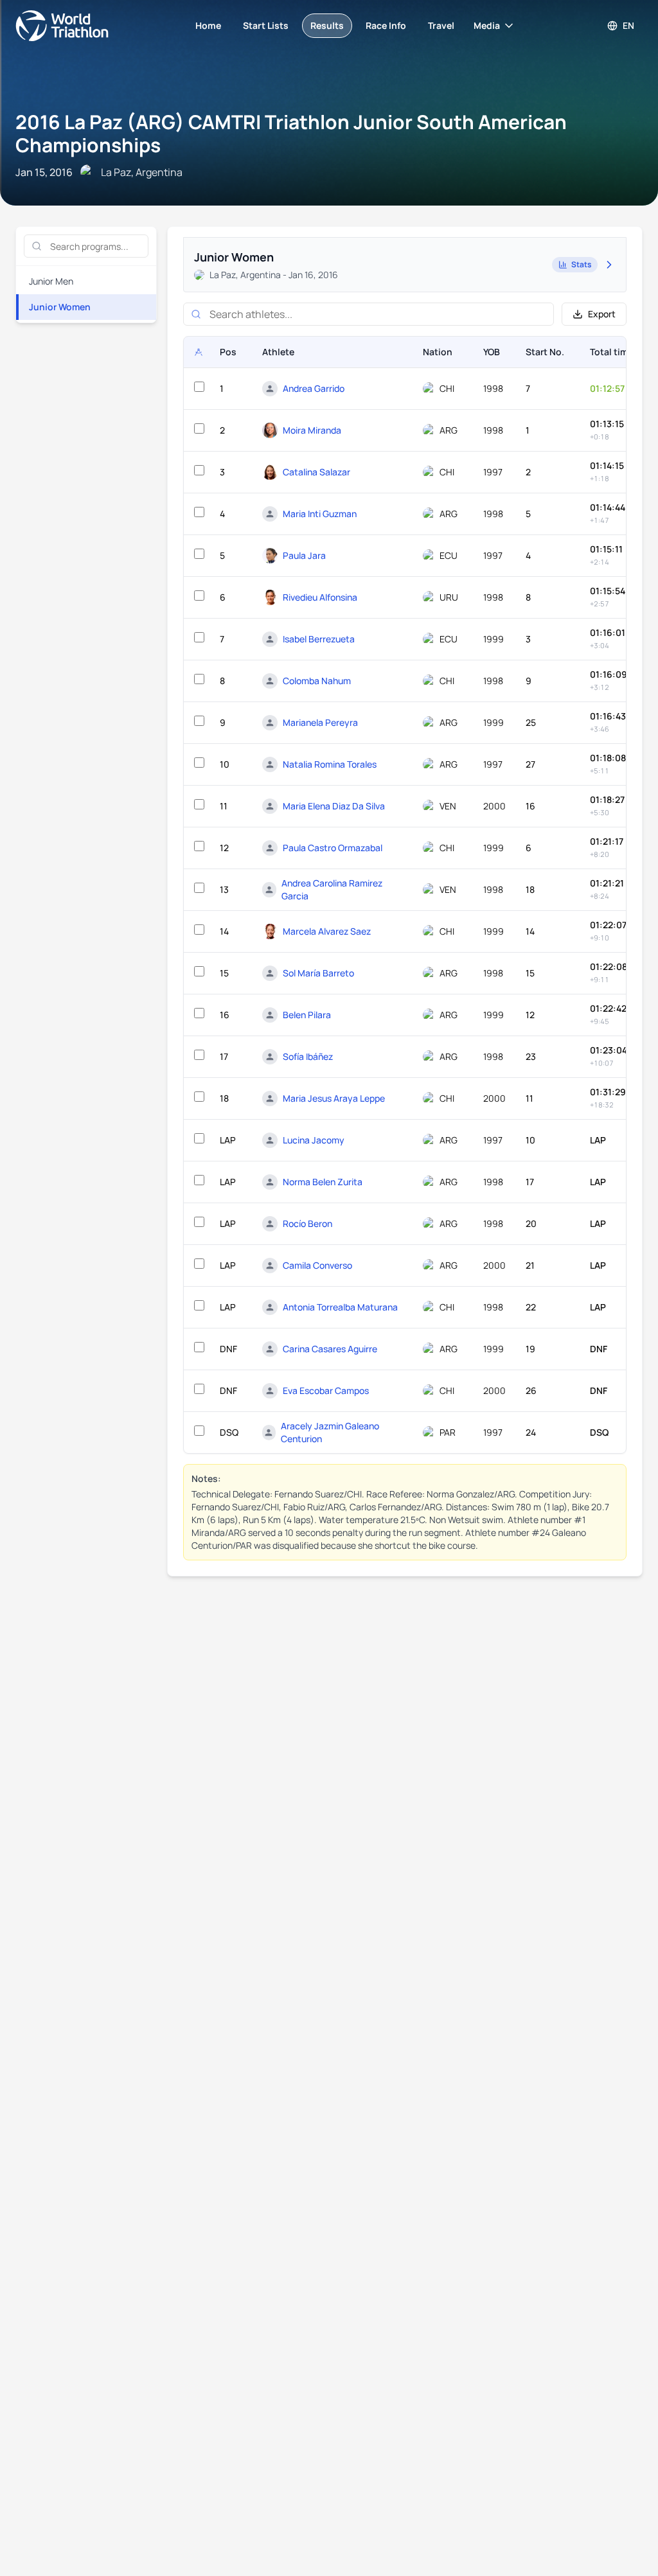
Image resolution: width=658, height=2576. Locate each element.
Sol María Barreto (318, 973)
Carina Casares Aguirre (330, 1349)
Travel (441, 25)
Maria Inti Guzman (320, 514)
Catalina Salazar (316, 472)
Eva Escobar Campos (326, 1390)
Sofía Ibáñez (308, 1056)
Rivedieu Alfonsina (320, 597)
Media (487, 25)
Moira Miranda (312, 430)
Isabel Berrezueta (319, 639)
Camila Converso (317, 1265)
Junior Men (51, 281)
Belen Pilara (307, 1015)
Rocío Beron (307, 1223)
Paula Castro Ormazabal (333, 848)
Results (327, 25)
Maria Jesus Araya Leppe (334, 1098)
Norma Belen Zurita (323, 1182)
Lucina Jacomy (314, 1140)
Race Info (386, 25)
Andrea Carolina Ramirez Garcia (332, 889)
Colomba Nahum (317, 681)
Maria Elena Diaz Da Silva (334, 806)
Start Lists (266, 25)
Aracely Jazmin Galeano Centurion (330, 1432)
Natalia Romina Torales (330, 764)
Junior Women (60, 307)
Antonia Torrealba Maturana (340, 1307)
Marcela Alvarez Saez (327, 931)
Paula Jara (304, 555)
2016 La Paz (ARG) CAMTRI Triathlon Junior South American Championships (291, 133)
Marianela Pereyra (320, 722)
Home (208, 25)
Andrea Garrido (314, 388)
